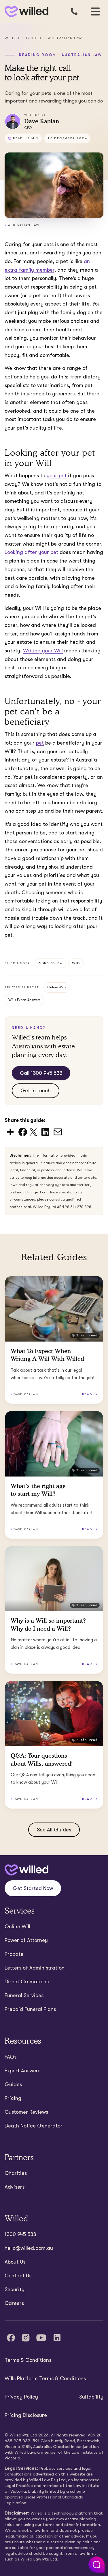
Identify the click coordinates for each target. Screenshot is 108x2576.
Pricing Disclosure (26, 2415)
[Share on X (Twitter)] (33, 1132)
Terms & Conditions (28, 2360)
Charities (16, 2173)
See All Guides (54, 1830)
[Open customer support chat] (96, 2565)
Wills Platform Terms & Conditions (45, 2378)
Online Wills (57, 987)
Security (15, 2289)
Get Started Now (33, 1888)
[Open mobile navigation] (95, 11)
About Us (15, 2262)
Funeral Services (24, 1995)
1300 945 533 (20, 2234)
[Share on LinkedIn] (45, 1132)
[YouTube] (41, 2338)
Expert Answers (22, 2071)
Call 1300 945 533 (41, 1073)
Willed (12, 38)
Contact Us (18, 2276)
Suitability (91, 2397)
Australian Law (65, 38)
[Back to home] (26, 1870)
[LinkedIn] (57, 2338)
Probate (14, 1954)
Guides (34, 38)
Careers (14, 2303)
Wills (76, 963)
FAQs (11, 2057)
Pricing (13, 2098)
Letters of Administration (35, 1968)
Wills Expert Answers (24, 1000)
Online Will (17, 1926)
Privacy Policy (21, 2397)
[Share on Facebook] (23, 1132)
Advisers (15, 2187)
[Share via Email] (58, 1132)
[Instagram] (26, 2338)
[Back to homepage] (25, 12)
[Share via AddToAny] (10, 1132)
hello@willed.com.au (29, 2248)
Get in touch (36, 1091)
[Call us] (74, 11)
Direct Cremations (27, 1982)
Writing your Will (43, 651)
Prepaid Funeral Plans (30, 2009)
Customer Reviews (26, 2112)
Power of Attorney (26, 1940)
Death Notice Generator (34, 2126)
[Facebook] (11, 2338)
